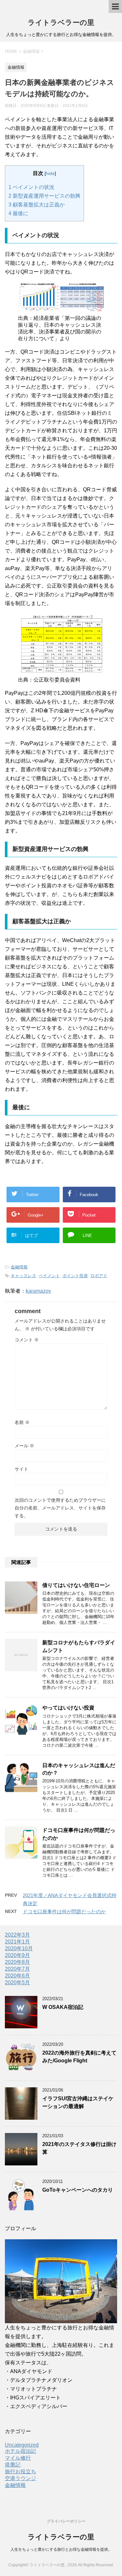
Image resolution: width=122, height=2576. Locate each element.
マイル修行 (18, 2458)
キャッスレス (23, 1276)
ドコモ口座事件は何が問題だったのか (64, 1912)
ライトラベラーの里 (61, 23)
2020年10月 (19, 1948)
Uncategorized (22, 2445)
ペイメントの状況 (31, 187)
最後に (18, 213)
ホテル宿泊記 (20, 2451)
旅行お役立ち (20, 2471)
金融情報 (19, 1267)
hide (50, 173)
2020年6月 (17, 1976)
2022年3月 (17, 1935)
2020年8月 (17, 1962)
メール (24, 1446)
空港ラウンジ (20, 2478)
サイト (21, 1469)
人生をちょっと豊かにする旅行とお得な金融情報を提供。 (61, 2549)
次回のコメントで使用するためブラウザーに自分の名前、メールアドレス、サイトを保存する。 (60, 1508)
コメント (27, 1340)
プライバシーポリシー (66, 2521)
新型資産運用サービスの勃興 (44, 196)
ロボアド (99, 1276)
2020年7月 (17, 1969)
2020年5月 (17, 1982)
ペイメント (49, 1276)
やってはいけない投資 (68, 1708)
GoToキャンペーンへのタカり (78, 2190)
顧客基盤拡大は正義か (37, 205)
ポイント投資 (75, 1276)
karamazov (38, 1291)
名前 (22, 1422)
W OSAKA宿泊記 (63, 2007)
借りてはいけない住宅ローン (76, 1585)
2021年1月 (17, 1942)
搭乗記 (13, 2465)
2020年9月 (17, 1955)
